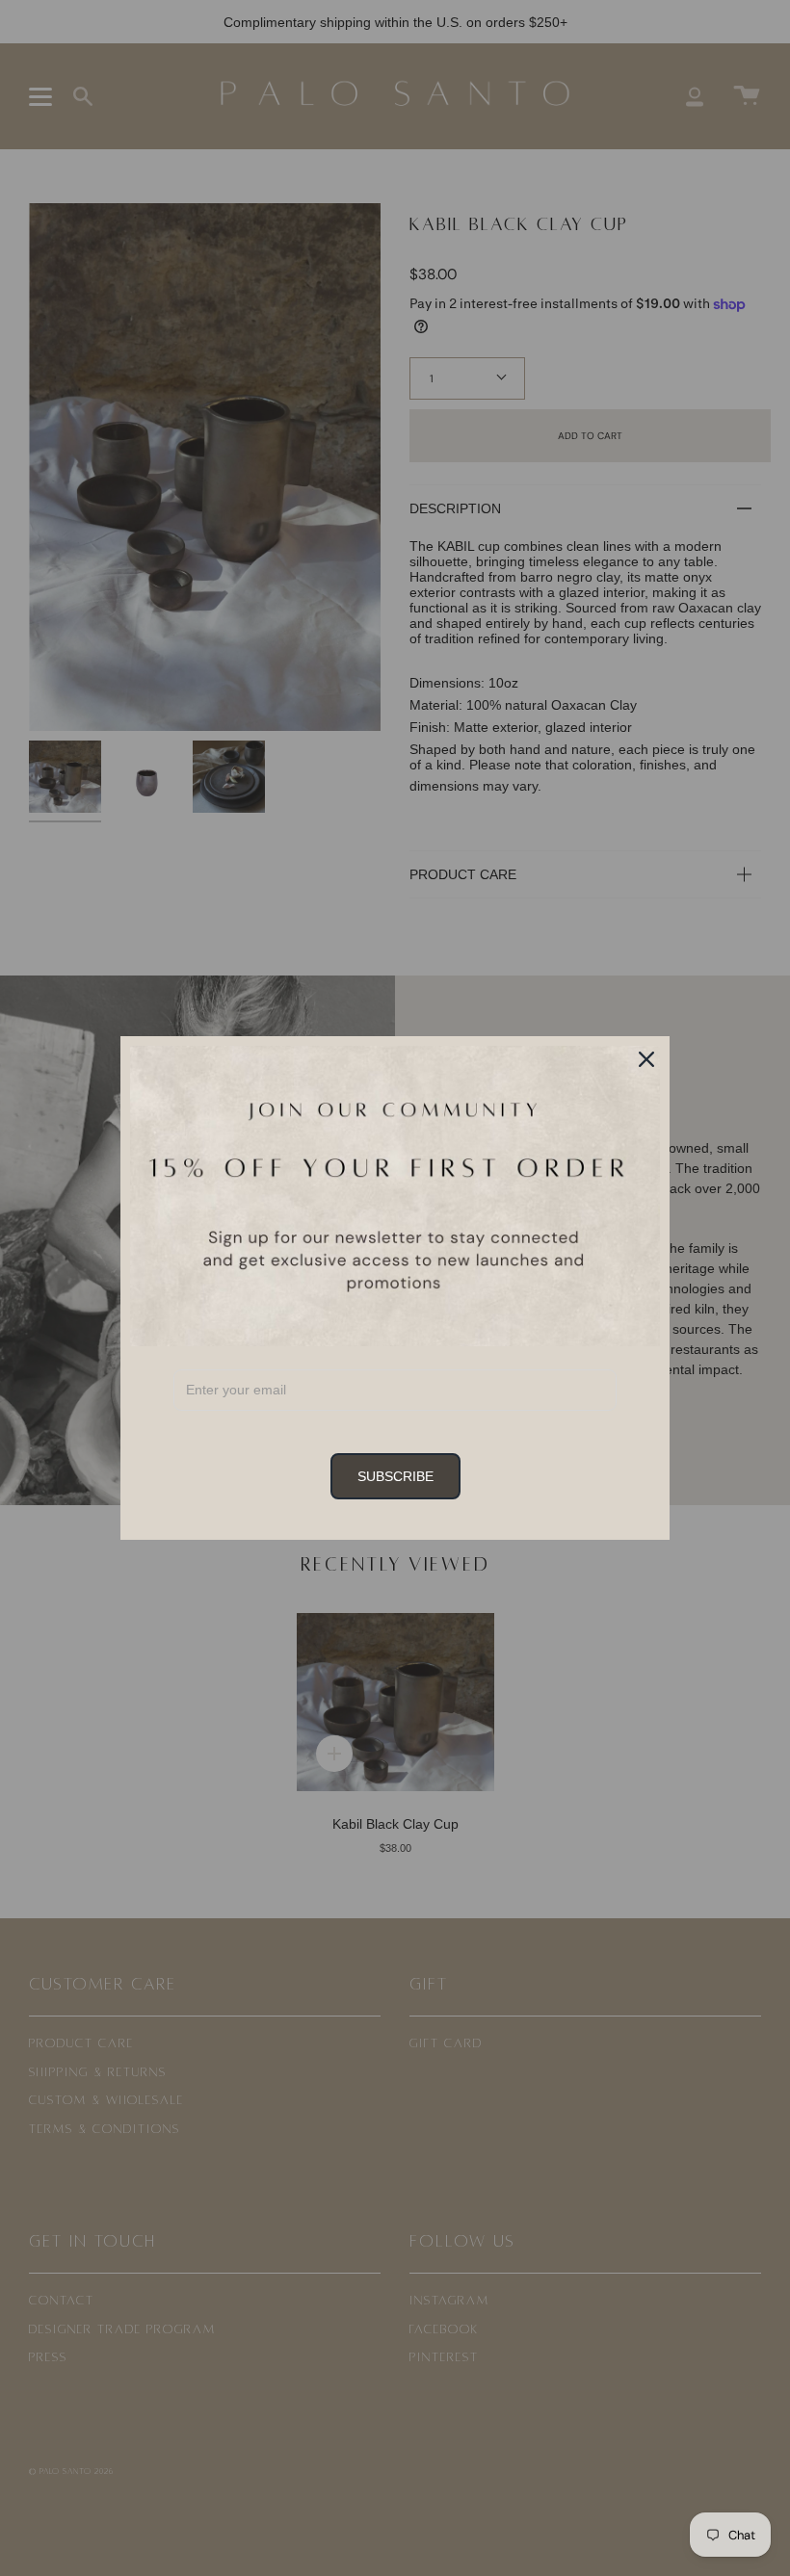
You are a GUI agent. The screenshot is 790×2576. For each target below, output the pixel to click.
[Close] (646, 1059)
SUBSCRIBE (395, 1476)
